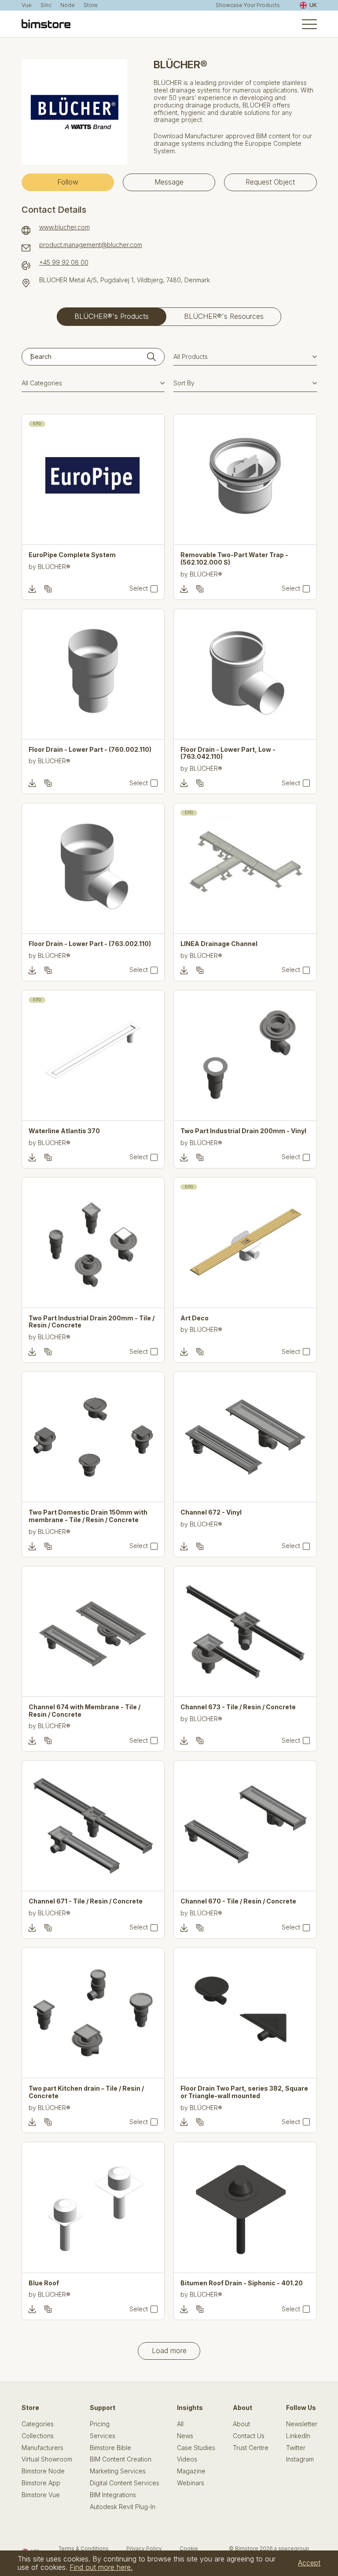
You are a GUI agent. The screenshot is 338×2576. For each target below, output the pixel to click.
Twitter (296, 2448)
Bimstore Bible (110, 2448)
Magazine (191, 2471)
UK (313, 5)
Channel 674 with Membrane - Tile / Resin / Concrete (84, 1711)
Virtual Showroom (47, 2459)
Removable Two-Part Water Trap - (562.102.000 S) (234, 559)
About (241, 2424)
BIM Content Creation (121, 2459)
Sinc (46, 5)
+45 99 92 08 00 (64, 262)
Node (68, 5)
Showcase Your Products (248, 5)
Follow (68, 182)
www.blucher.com (64, 227)
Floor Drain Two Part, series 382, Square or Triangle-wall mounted (244, 2092)
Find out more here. (101, 2567)
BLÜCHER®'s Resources (224, 316)
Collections (38, 2436)
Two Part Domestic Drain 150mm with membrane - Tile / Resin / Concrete (88, 1516)
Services (103, 2436)
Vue (27, 5)
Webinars (191, 2483)
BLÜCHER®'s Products (112, 316)
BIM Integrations (113, 2495)
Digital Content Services (125, 2483)
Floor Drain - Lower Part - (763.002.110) (90, 944)
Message (169, 182)
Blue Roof (44, 2283)
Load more (169, 2351)
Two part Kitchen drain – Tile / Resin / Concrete (86, 2092)
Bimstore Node (43, 2471)
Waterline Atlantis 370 (64, 1131)
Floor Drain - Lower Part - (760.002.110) (90, 750)
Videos (187, 2459)
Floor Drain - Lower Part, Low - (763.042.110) (228, 753)
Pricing (100, 2424)
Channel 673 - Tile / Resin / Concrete (238, 1707)
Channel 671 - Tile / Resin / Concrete (86, 1901)
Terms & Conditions (84, 2548)
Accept (309, 2563)
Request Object (270, 182)
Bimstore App (41, 2483)
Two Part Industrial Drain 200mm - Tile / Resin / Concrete (92, 1322)
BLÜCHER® (54, 567)
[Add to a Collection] (48, 589)
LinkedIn (298, 2436)
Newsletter (302, 2424)
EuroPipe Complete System (72, 555)
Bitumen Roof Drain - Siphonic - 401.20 (242, 2283)
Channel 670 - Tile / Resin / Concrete (238, 1901)
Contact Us (249, 2436)
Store (91, 5)
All (180, 2424)
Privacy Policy (144, 2548)
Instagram (300, 2459)
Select (139, 588)
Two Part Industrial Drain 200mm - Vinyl (243, 1131)
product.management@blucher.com (91, 245)
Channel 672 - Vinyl (211, 1512)
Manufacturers (42, 2448)
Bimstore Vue (41, 2495)
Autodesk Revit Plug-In (123, 2507)
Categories (38, 2424)
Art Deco (195, 1318)
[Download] (32, 589)
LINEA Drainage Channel (219, 944)
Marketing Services (118, 2471)
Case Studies (196, 2448)
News (185, 2436)
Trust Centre (251, 2448)
